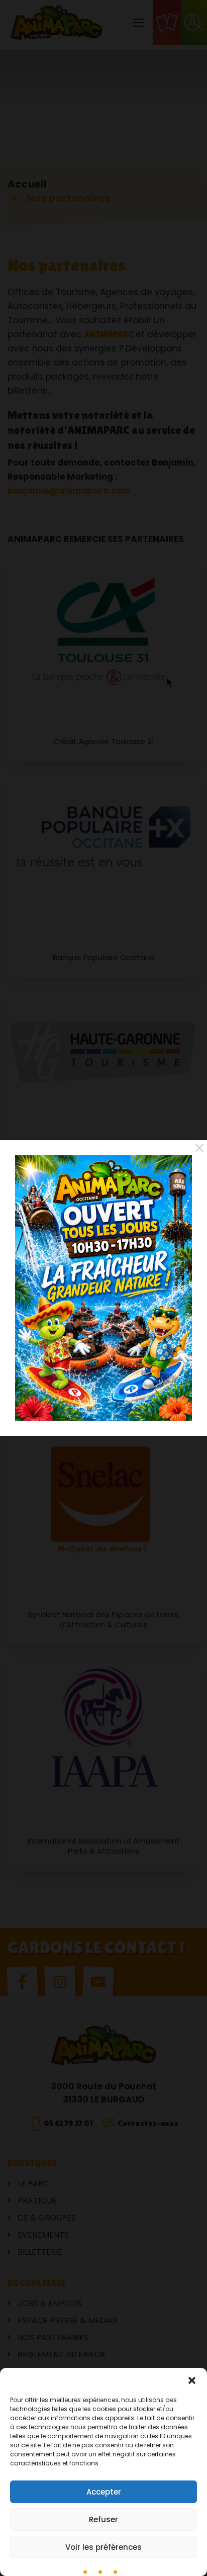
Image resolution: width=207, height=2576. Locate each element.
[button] (192, 2380)
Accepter (104, 2492)
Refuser (103, 2519)
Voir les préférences (103, 2547)
